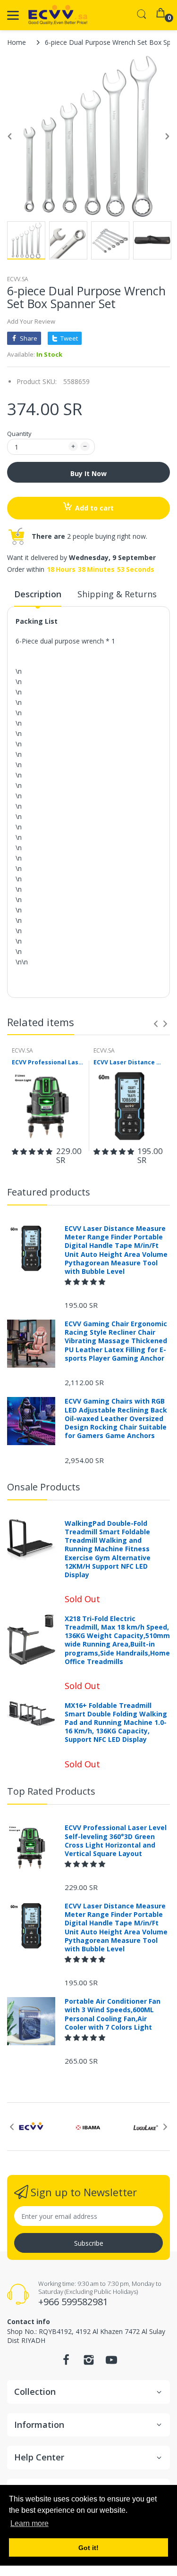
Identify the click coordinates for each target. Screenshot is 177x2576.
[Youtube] (111, 2363)
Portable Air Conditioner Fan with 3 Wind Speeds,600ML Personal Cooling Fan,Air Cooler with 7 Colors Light (113, 2014)
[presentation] (156, 1024)
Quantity (19, 434)
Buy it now (88, 473)
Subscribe (89, 2243)
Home (17, 42)
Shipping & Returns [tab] (117, 594)
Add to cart (94, 508)
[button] (32, 1151)
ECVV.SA (18, 279)
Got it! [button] (88, 2548)
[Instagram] (89, 2363)
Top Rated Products (51, 1791)
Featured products (49, 1192)
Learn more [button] (29, 2523)
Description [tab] (38, 594)
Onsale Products (44, 1487)
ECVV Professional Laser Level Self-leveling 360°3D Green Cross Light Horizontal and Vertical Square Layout (48, 1062)
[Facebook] (66, 2363)
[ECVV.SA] (58, 15)
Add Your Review (31, 321)
